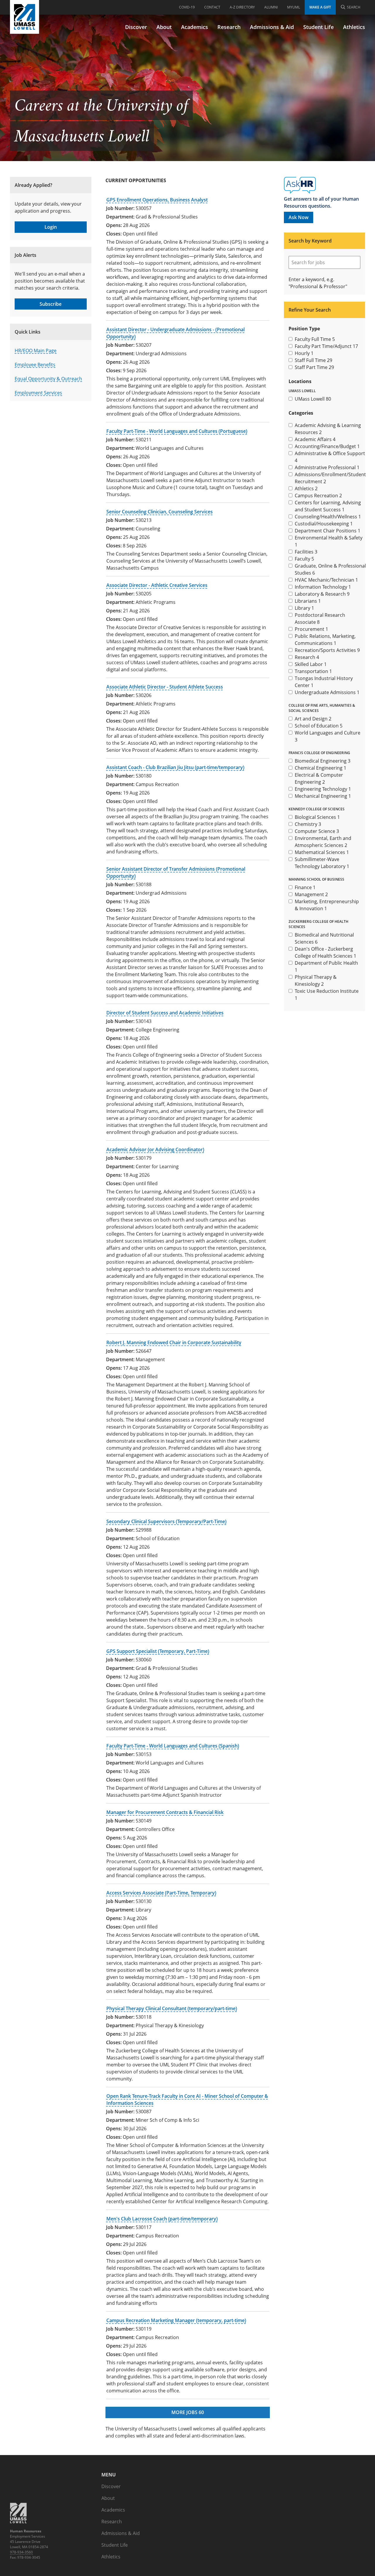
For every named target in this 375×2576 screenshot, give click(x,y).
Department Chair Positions (328, 531)
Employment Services (38, 393)
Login (51, 227)
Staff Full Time (313, 360)
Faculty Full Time (315, 339)
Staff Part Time (314, 367)
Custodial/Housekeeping (324, 524)
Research (307, 657)
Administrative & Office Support (330, 457)
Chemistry (308, 824)
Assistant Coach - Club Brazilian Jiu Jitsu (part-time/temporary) (175, 767)
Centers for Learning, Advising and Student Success (328, 506)
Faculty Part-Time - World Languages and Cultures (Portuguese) (177, 431)
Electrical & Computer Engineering (319, 778)
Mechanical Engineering (323, 796)
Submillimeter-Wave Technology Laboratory (322, 863)
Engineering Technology (323, 789)
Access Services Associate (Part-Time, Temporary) (161, 1893)
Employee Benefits (35, 365)
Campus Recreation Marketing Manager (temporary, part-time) (176, 2320)
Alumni (271, 7)
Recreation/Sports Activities (327, 650)
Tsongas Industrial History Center (324, 682)
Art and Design (313, 719)
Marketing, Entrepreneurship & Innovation (327, 905)
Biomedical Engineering (323, 761)
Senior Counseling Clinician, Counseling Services (160, 512)
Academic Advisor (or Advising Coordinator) (155, 1149)
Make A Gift (320, 7)
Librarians (308, 601)
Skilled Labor (311, 664)
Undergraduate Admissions (327, 692)
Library (304, 608)
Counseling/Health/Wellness (328, 517)
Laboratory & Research (322, 594)
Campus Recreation (318, 496)
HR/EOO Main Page (36, 351)
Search (354, 7)
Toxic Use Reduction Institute (327, 995)
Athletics (306, 488)
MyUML (294, 7)
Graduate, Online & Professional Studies (330, 569)
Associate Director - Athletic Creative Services (157, 585)
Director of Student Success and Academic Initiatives (165, 1013)
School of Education (319, 726)
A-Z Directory (242, 7)
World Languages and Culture (328, 736)
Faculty (304, 559)
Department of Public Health (326, 966)
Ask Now (299, 217)
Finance (305, 887)
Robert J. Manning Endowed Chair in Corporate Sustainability (174, 1342)
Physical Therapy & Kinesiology (316, 980)
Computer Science (317, 831)
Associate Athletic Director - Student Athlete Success (165, 687)
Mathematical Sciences (322, 852)
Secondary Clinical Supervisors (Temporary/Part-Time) (166, 1521)
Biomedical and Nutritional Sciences (324, 938)
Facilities (306, 552)
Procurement (311, 629)
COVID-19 (187, 7)
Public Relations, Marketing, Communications (325, 640)
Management (311, 894)
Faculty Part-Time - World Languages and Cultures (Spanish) (173, 1746)
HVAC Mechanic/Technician (326, 580)
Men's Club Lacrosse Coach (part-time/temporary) (162, 2219)
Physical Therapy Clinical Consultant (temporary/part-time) (172, 2008)
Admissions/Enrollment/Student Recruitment (330, 478)
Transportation (313, 671)
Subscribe (51, 304)
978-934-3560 (21, 2552)
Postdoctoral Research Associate (320, 619)
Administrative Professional (327, 467)
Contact (212, 7)
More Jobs (188, 2412)
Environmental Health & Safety (329, 541)
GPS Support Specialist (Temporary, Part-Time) (158, 1651)
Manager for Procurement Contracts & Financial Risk (165, 1812)
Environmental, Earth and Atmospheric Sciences (323, 842)
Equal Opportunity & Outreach (48, 379)
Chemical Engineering (321, 768)
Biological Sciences (317, 817)
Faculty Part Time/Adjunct (326, 346)
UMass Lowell (313, 399)
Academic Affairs (315, 439)
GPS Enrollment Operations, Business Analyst (157, 200)
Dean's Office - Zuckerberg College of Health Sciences (325, 952)
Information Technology (323, 587)
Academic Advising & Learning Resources (328, 429)
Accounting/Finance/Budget (327, 446)
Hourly (304, 353)
